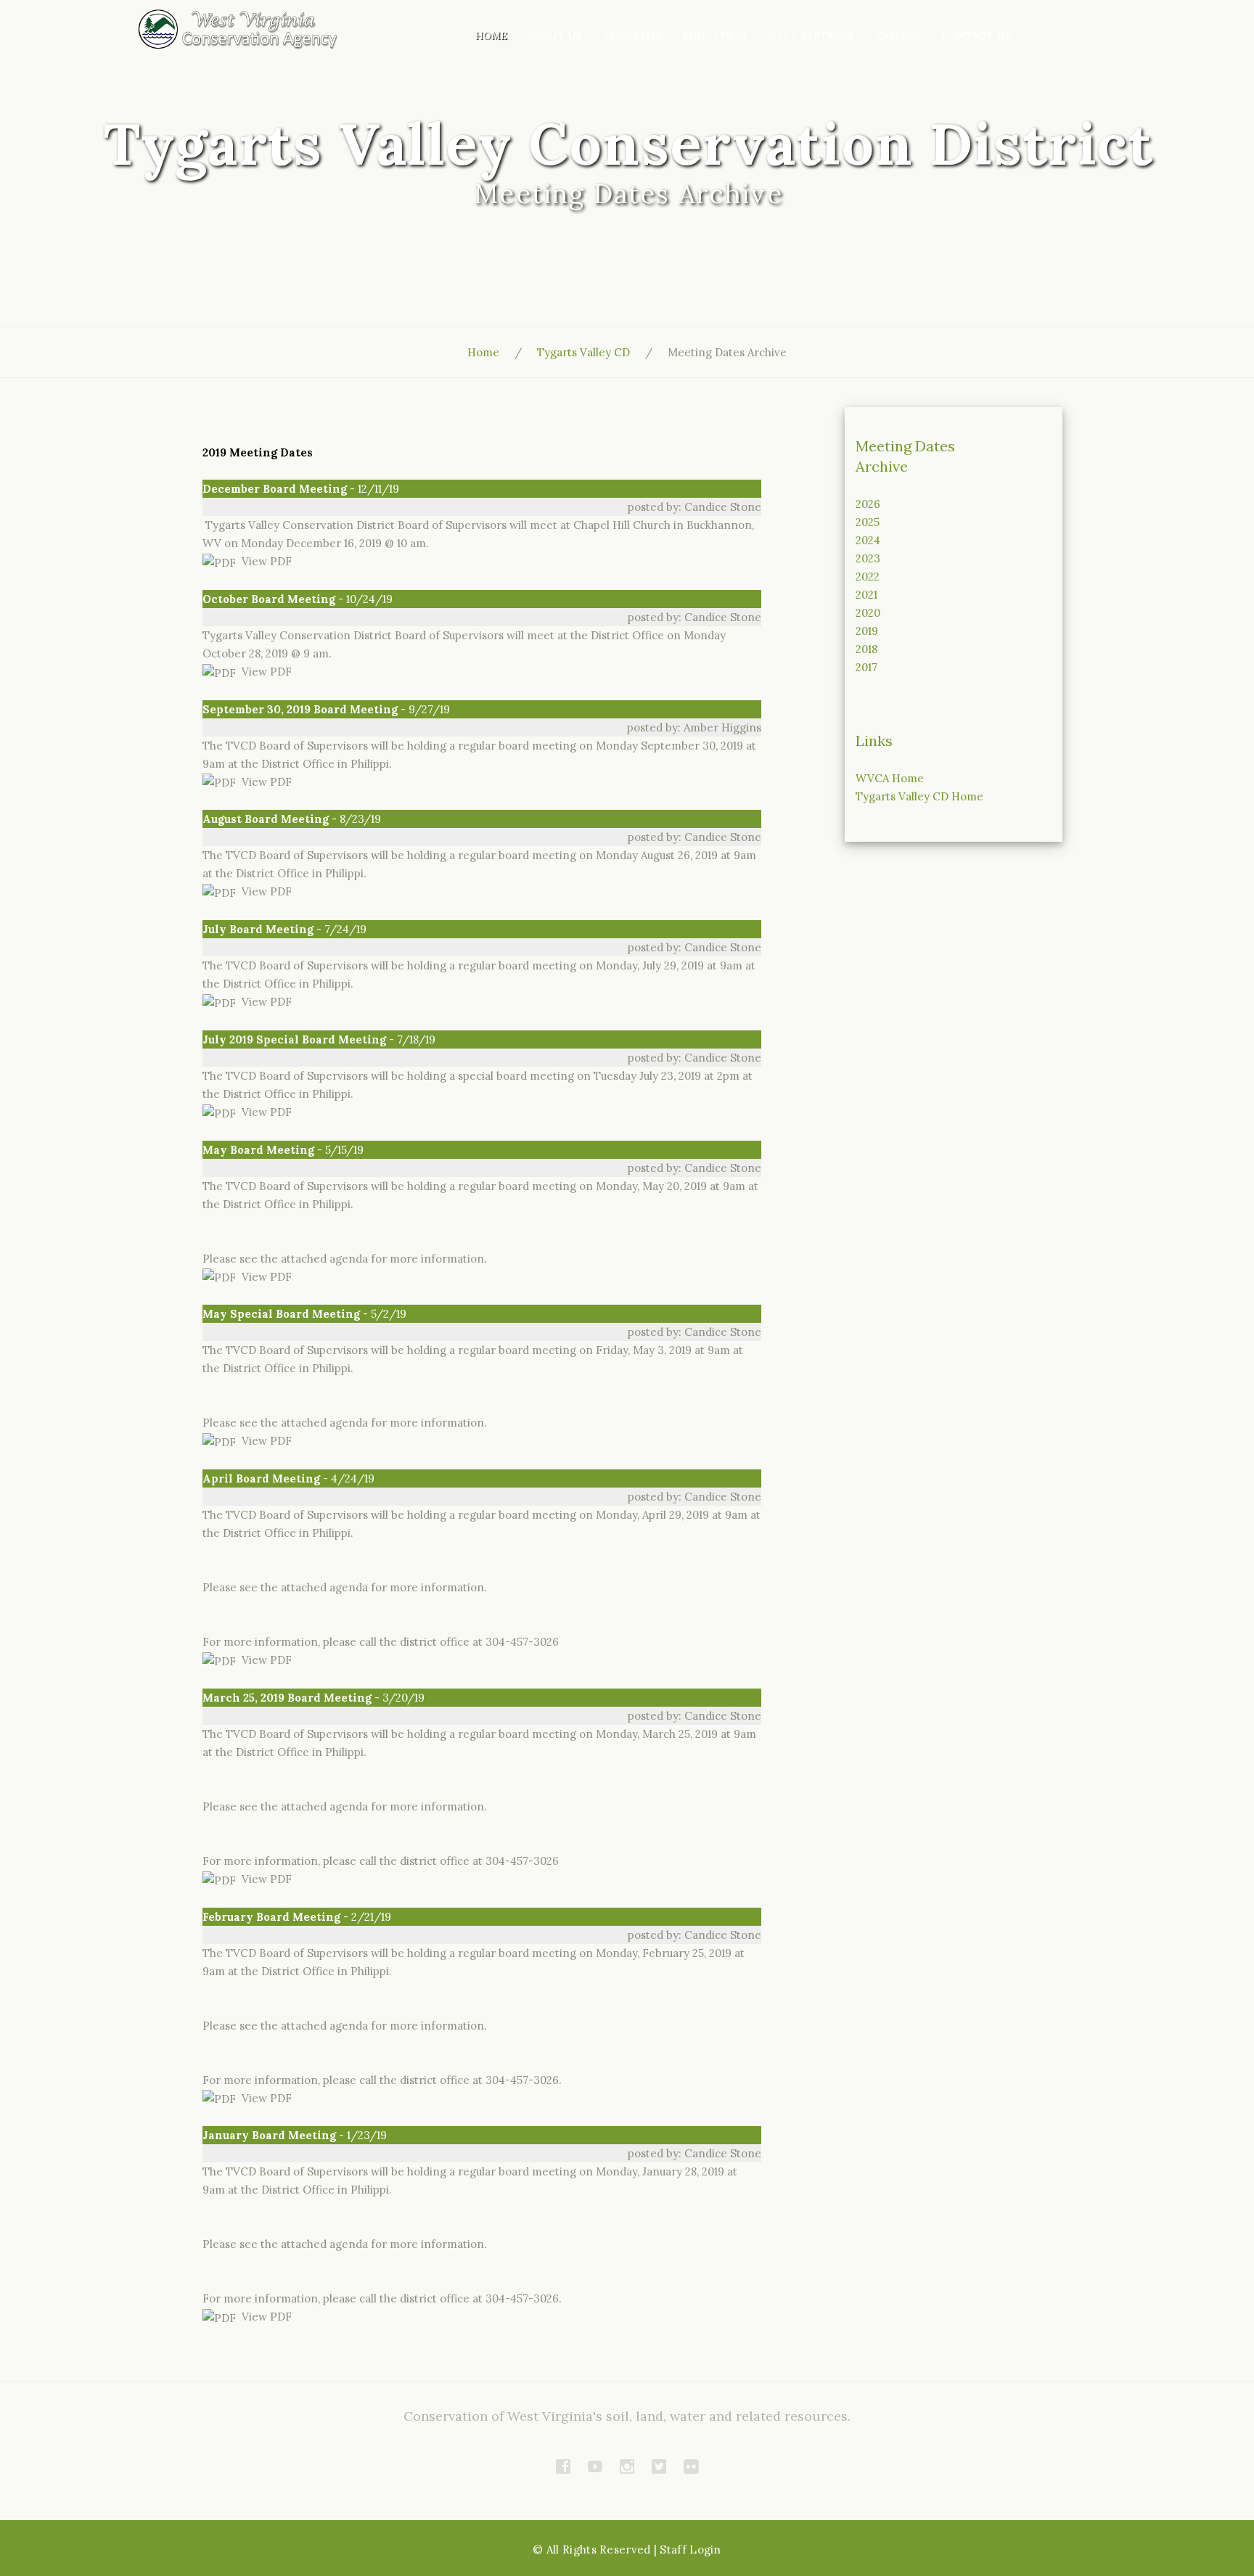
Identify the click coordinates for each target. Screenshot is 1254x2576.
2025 (868, 522)
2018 (866, 649)
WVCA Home (890, 778)
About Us (555, 36)
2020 (868, 613)
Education (714, 36)
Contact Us (976, 36)
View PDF (264, 561)
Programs (632, 36)
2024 (868, 540)
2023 (868, 558)
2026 (868, 504)
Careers (898, 36)
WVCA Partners (810, 36)
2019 (867, 631)
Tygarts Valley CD (583, 352)
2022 (868, 577)
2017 (866, 667)
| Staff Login (688, 2550)
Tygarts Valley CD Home (919, 796)
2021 (866, 595)
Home (491, 36)
